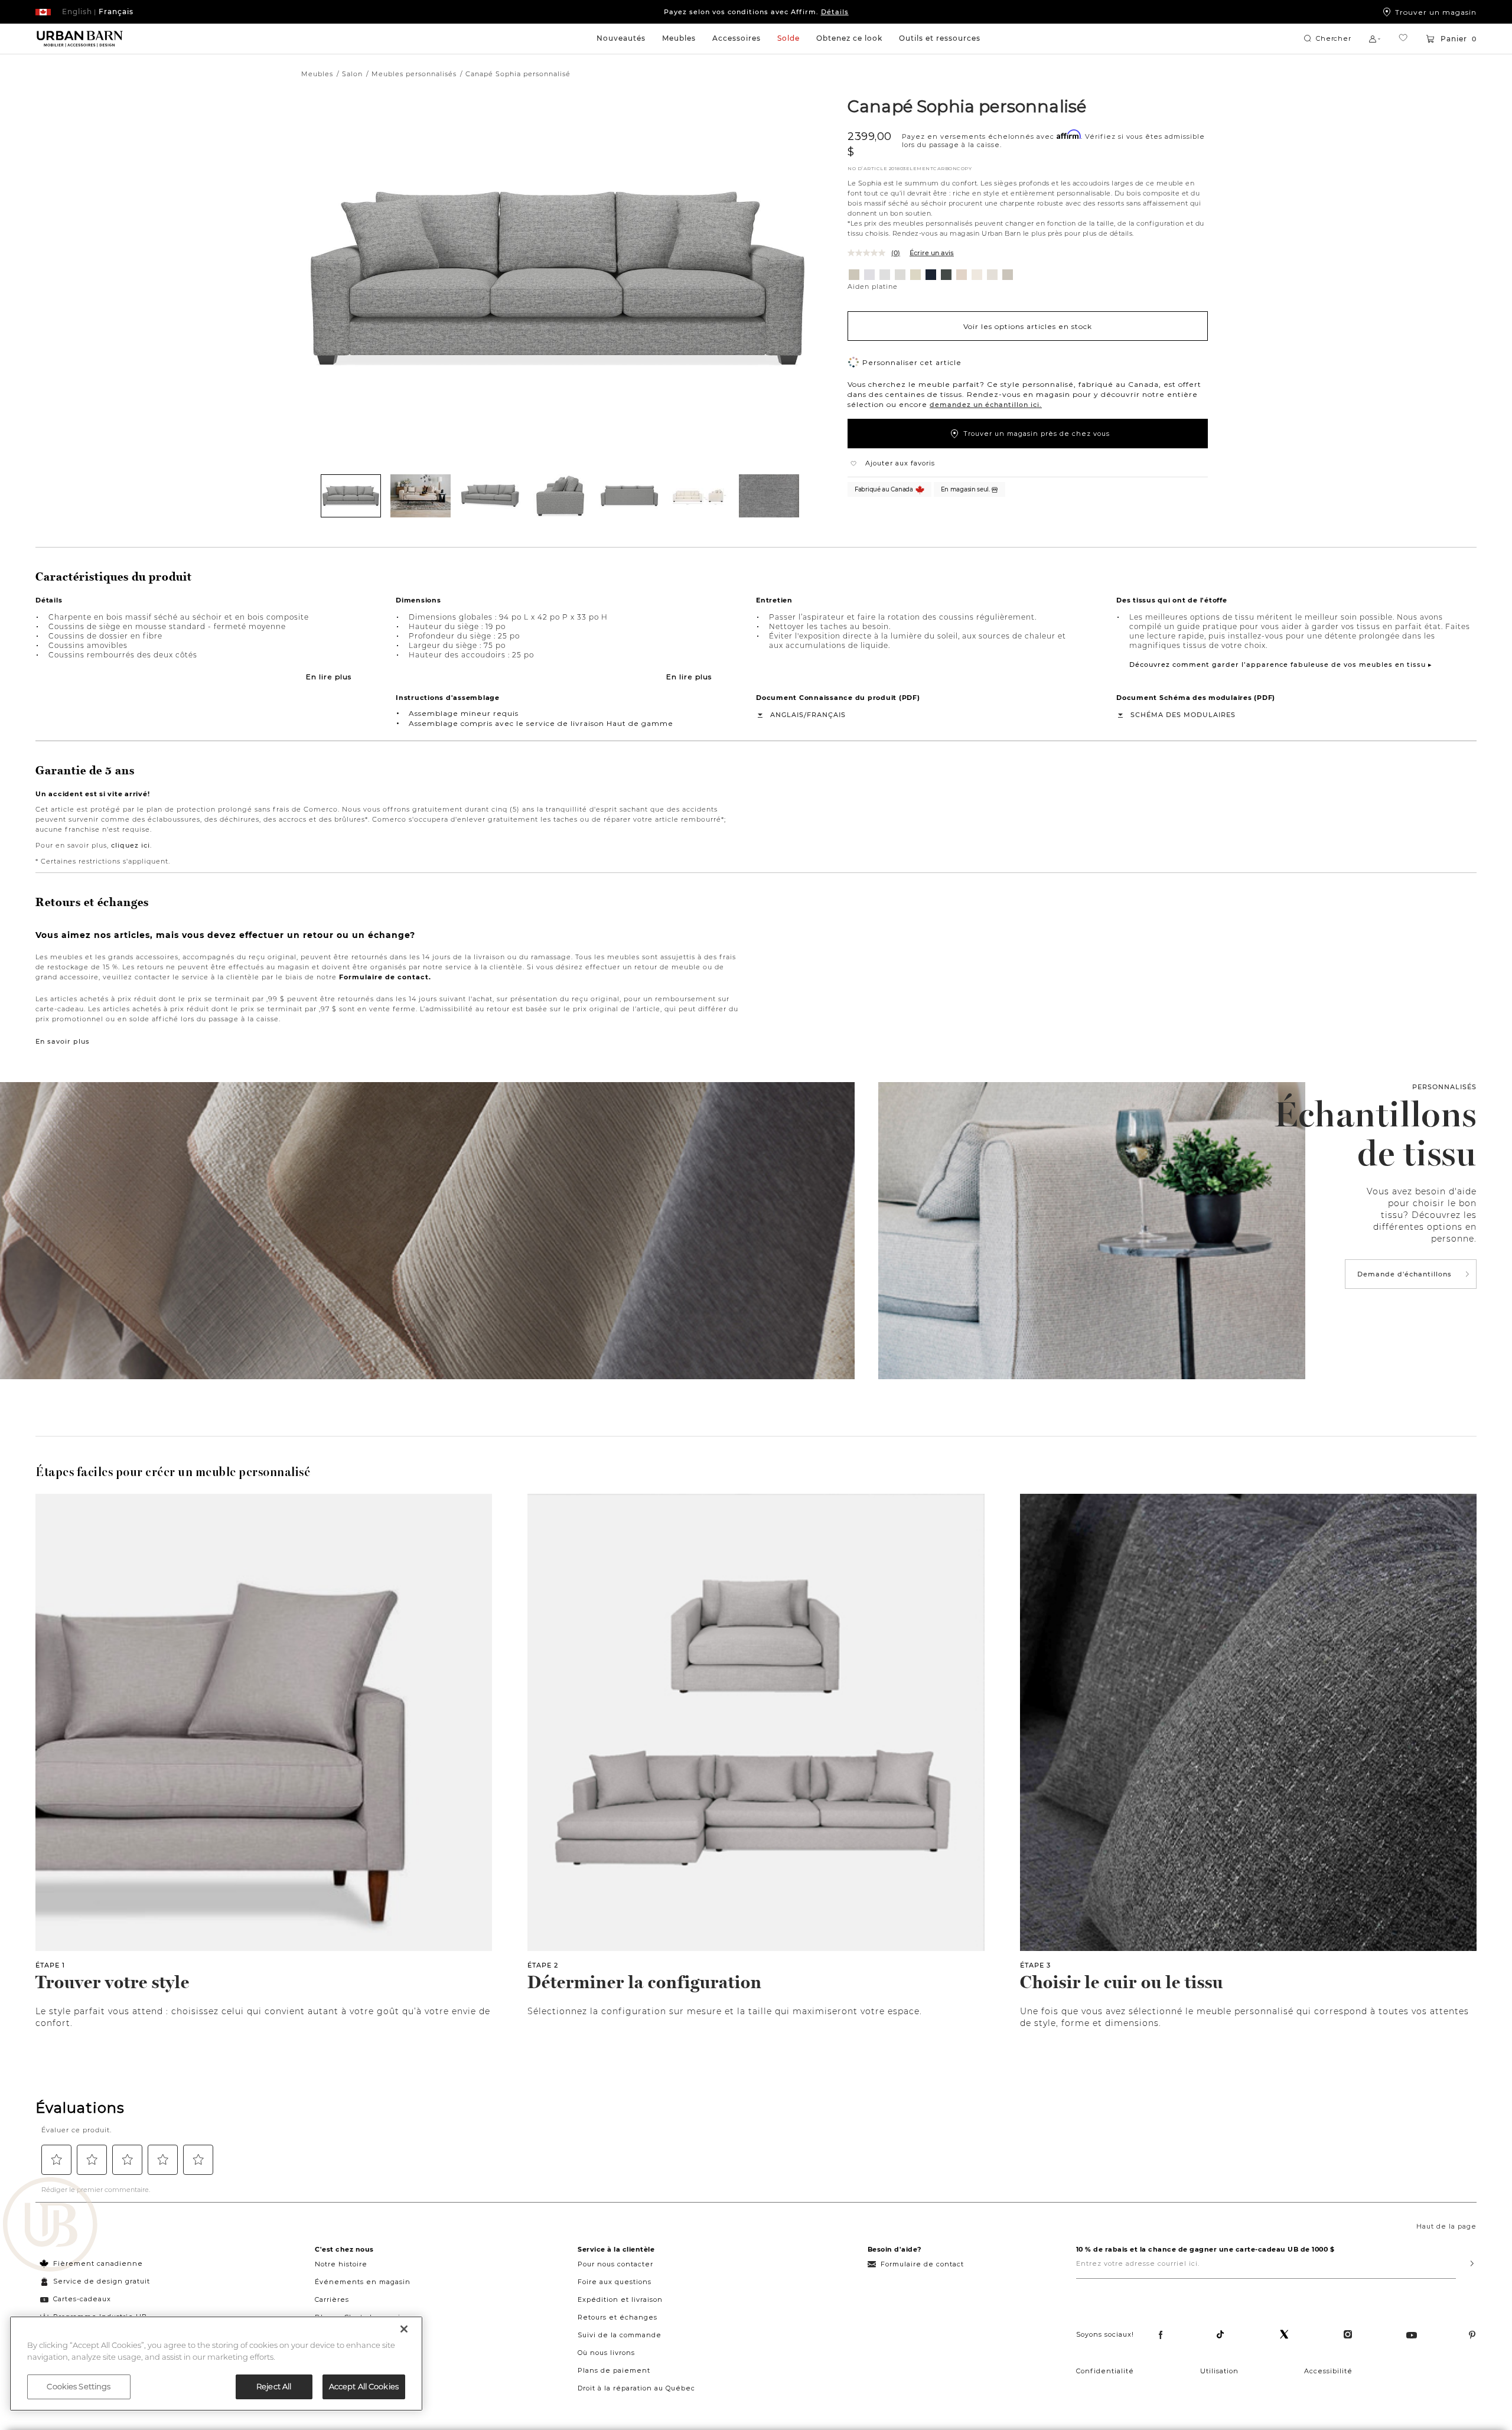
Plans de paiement (614, 2370)
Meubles (679, 38)
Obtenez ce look (849, 38)
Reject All (274, 2386)
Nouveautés (621, 38)
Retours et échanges (617, 2317)
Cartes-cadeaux (82, 2299)
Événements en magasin (363, 2282)
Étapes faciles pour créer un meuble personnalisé (173, 1472)
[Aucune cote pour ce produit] (869, 253)
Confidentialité (1105, 2371)
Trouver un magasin (1436, 12)
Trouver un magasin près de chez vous (1037, 434)
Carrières (332, 2299)
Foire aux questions (615, 2282)
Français (826, 715)
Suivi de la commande (620, 2335)
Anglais (787, 715)
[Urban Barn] (50, 2226)
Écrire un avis (932, 253)
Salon (352, 74)
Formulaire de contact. (385, 977)
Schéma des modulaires (1183, 715)
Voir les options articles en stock (1028, 326)
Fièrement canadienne (98, 2263)
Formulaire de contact (922, 2264)
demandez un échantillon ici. (986, 405)
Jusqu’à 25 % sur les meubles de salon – (756, 12)
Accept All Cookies (364, 2386)
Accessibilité (1328, 2371)
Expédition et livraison (620, 2299)
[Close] (404, 2329)
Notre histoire (341, 2264)
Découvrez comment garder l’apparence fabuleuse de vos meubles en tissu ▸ (1281, 664)
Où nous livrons (606, 2353)
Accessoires (737, 38)
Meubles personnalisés (414, 74)
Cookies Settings (79, 2386)
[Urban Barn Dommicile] (80, 39)
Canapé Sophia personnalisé (967, 106)
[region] (216, 2364)
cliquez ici (131, 845)
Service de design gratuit (100, 2281)
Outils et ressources (940, 38)
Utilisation (1219, 2371)
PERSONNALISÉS (1444, 1087)
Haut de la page (1446, 2226)
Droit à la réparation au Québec (636, 2388)
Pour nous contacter (615, 2264)
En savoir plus (63, 1041)
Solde (788, 38)
